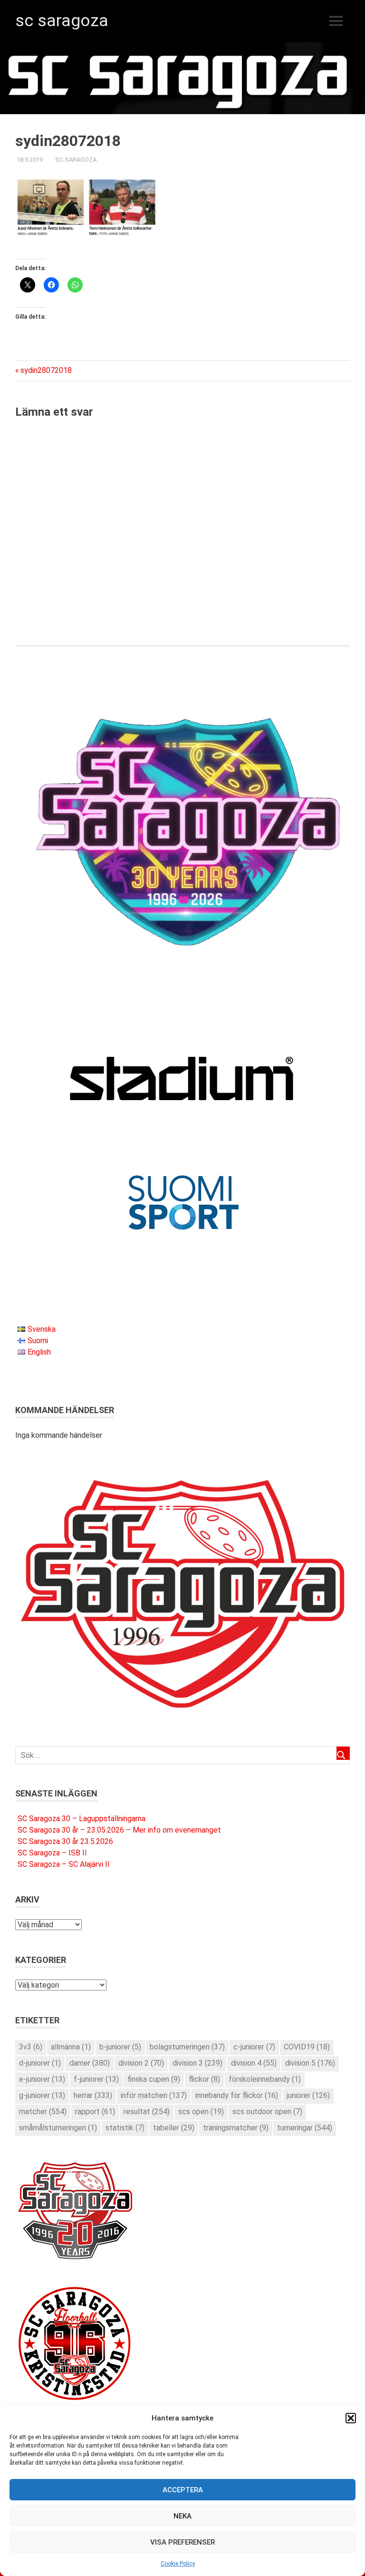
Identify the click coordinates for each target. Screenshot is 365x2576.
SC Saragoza (62, 21)
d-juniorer (40, 2063)
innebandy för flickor (237, 2095)
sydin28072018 (46, 370)
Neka (182, 2516)
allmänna (71, 2047)
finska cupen (154, 2079)
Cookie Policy (178, 2564)
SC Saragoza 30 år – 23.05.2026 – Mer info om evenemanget (119, 1830)
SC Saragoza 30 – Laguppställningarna (82, 1819)
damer (90, 2063)
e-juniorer (42, 2079)
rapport (95, 2112)
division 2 (141, 2063)
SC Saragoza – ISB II (52, 1853)
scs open (201, 2112)
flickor (204, 2079)
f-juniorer (96, 2079)
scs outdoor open (267, 2112)
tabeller (174, 2128)
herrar (93, 2095)
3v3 (31, 2047)
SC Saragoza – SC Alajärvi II (64, 1864)
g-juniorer (42, 2095)
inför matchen (154, 2095)
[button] (351, 2418)
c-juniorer (254, 2047)
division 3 (197, 2063)
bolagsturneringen (187, 2047)
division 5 (310, 2063)
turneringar (305, 2128)
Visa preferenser (182, 2542)
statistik (125, 2128)
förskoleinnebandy (265, 2079)
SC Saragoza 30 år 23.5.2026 (65, 1841)
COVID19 (307, 2047)
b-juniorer (120, 2047)
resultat (147, 2112)
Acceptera (183, 2490)
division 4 (254, 2063)
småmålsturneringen (58, 2128)
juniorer (308, 2095)
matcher (43, 2112)
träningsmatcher (236, 2128)
